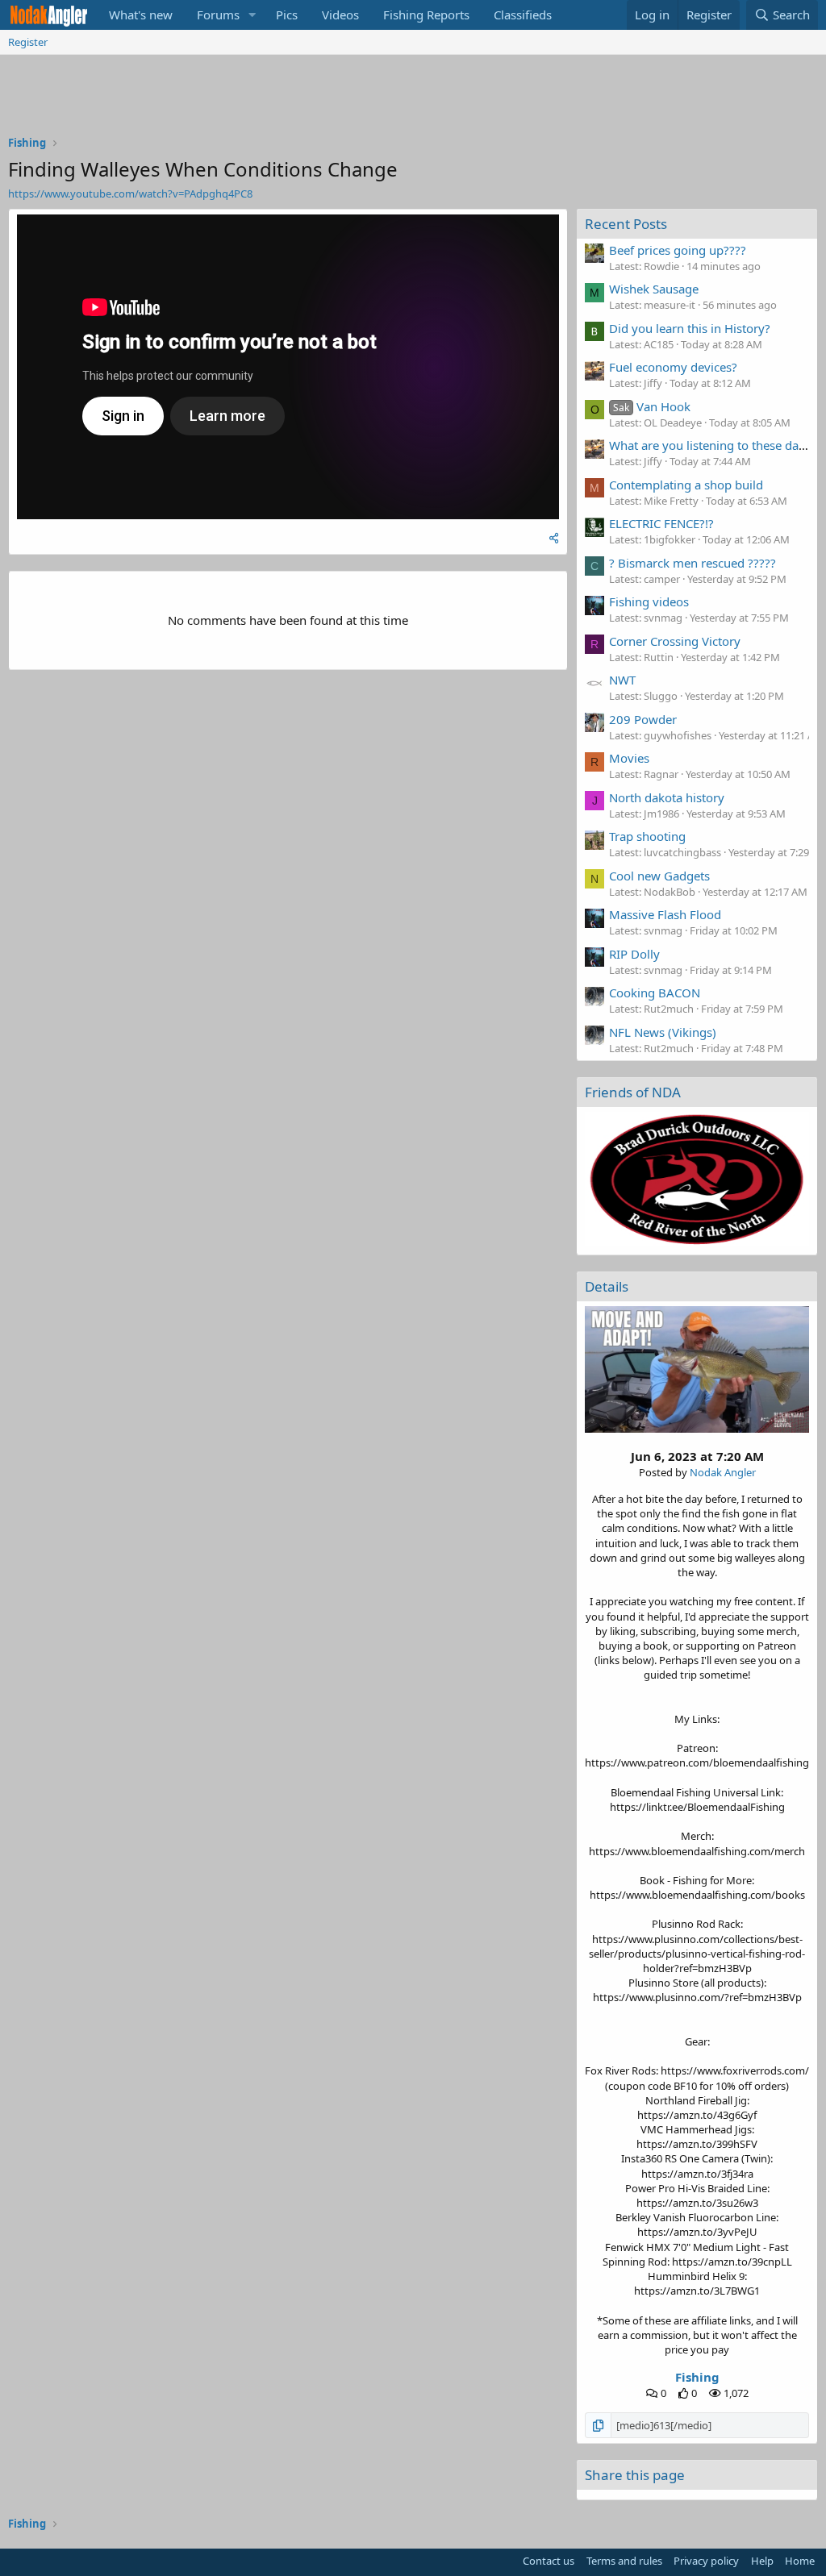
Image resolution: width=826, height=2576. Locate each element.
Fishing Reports (426, 15)
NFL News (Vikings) (663, 1032)
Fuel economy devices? (673, 367)
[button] (252, 15)
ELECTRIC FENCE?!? (661, 523)
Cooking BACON (655, 993)
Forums (218, 15)
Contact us (549, 2561)
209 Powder (643, 719)
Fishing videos (649, 601)
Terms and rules (624, 2561)
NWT (622, 680)
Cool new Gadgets (659, 876)
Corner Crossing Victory (675, 641)
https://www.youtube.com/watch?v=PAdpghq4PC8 (130, 194)
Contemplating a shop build (686, 485)
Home (800, 2561)
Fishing (697, 2377)
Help (762, 2561)
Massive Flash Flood (665, 914)
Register (28, 42)
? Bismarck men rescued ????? (693, 563)
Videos (340, 15)
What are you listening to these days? (713, 445)
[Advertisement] (413, 99)
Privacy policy (706, 2561)
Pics (287, 15)
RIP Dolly (634, 954)
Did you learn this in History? (690, 328)
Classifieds (523, 15)
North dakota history (667, 797)
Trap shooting (647, 836)
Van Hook (652, 406)
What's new (141, 15)
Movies (629, 758)
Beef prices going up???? (678, 250)
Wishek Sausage (654, 289)
